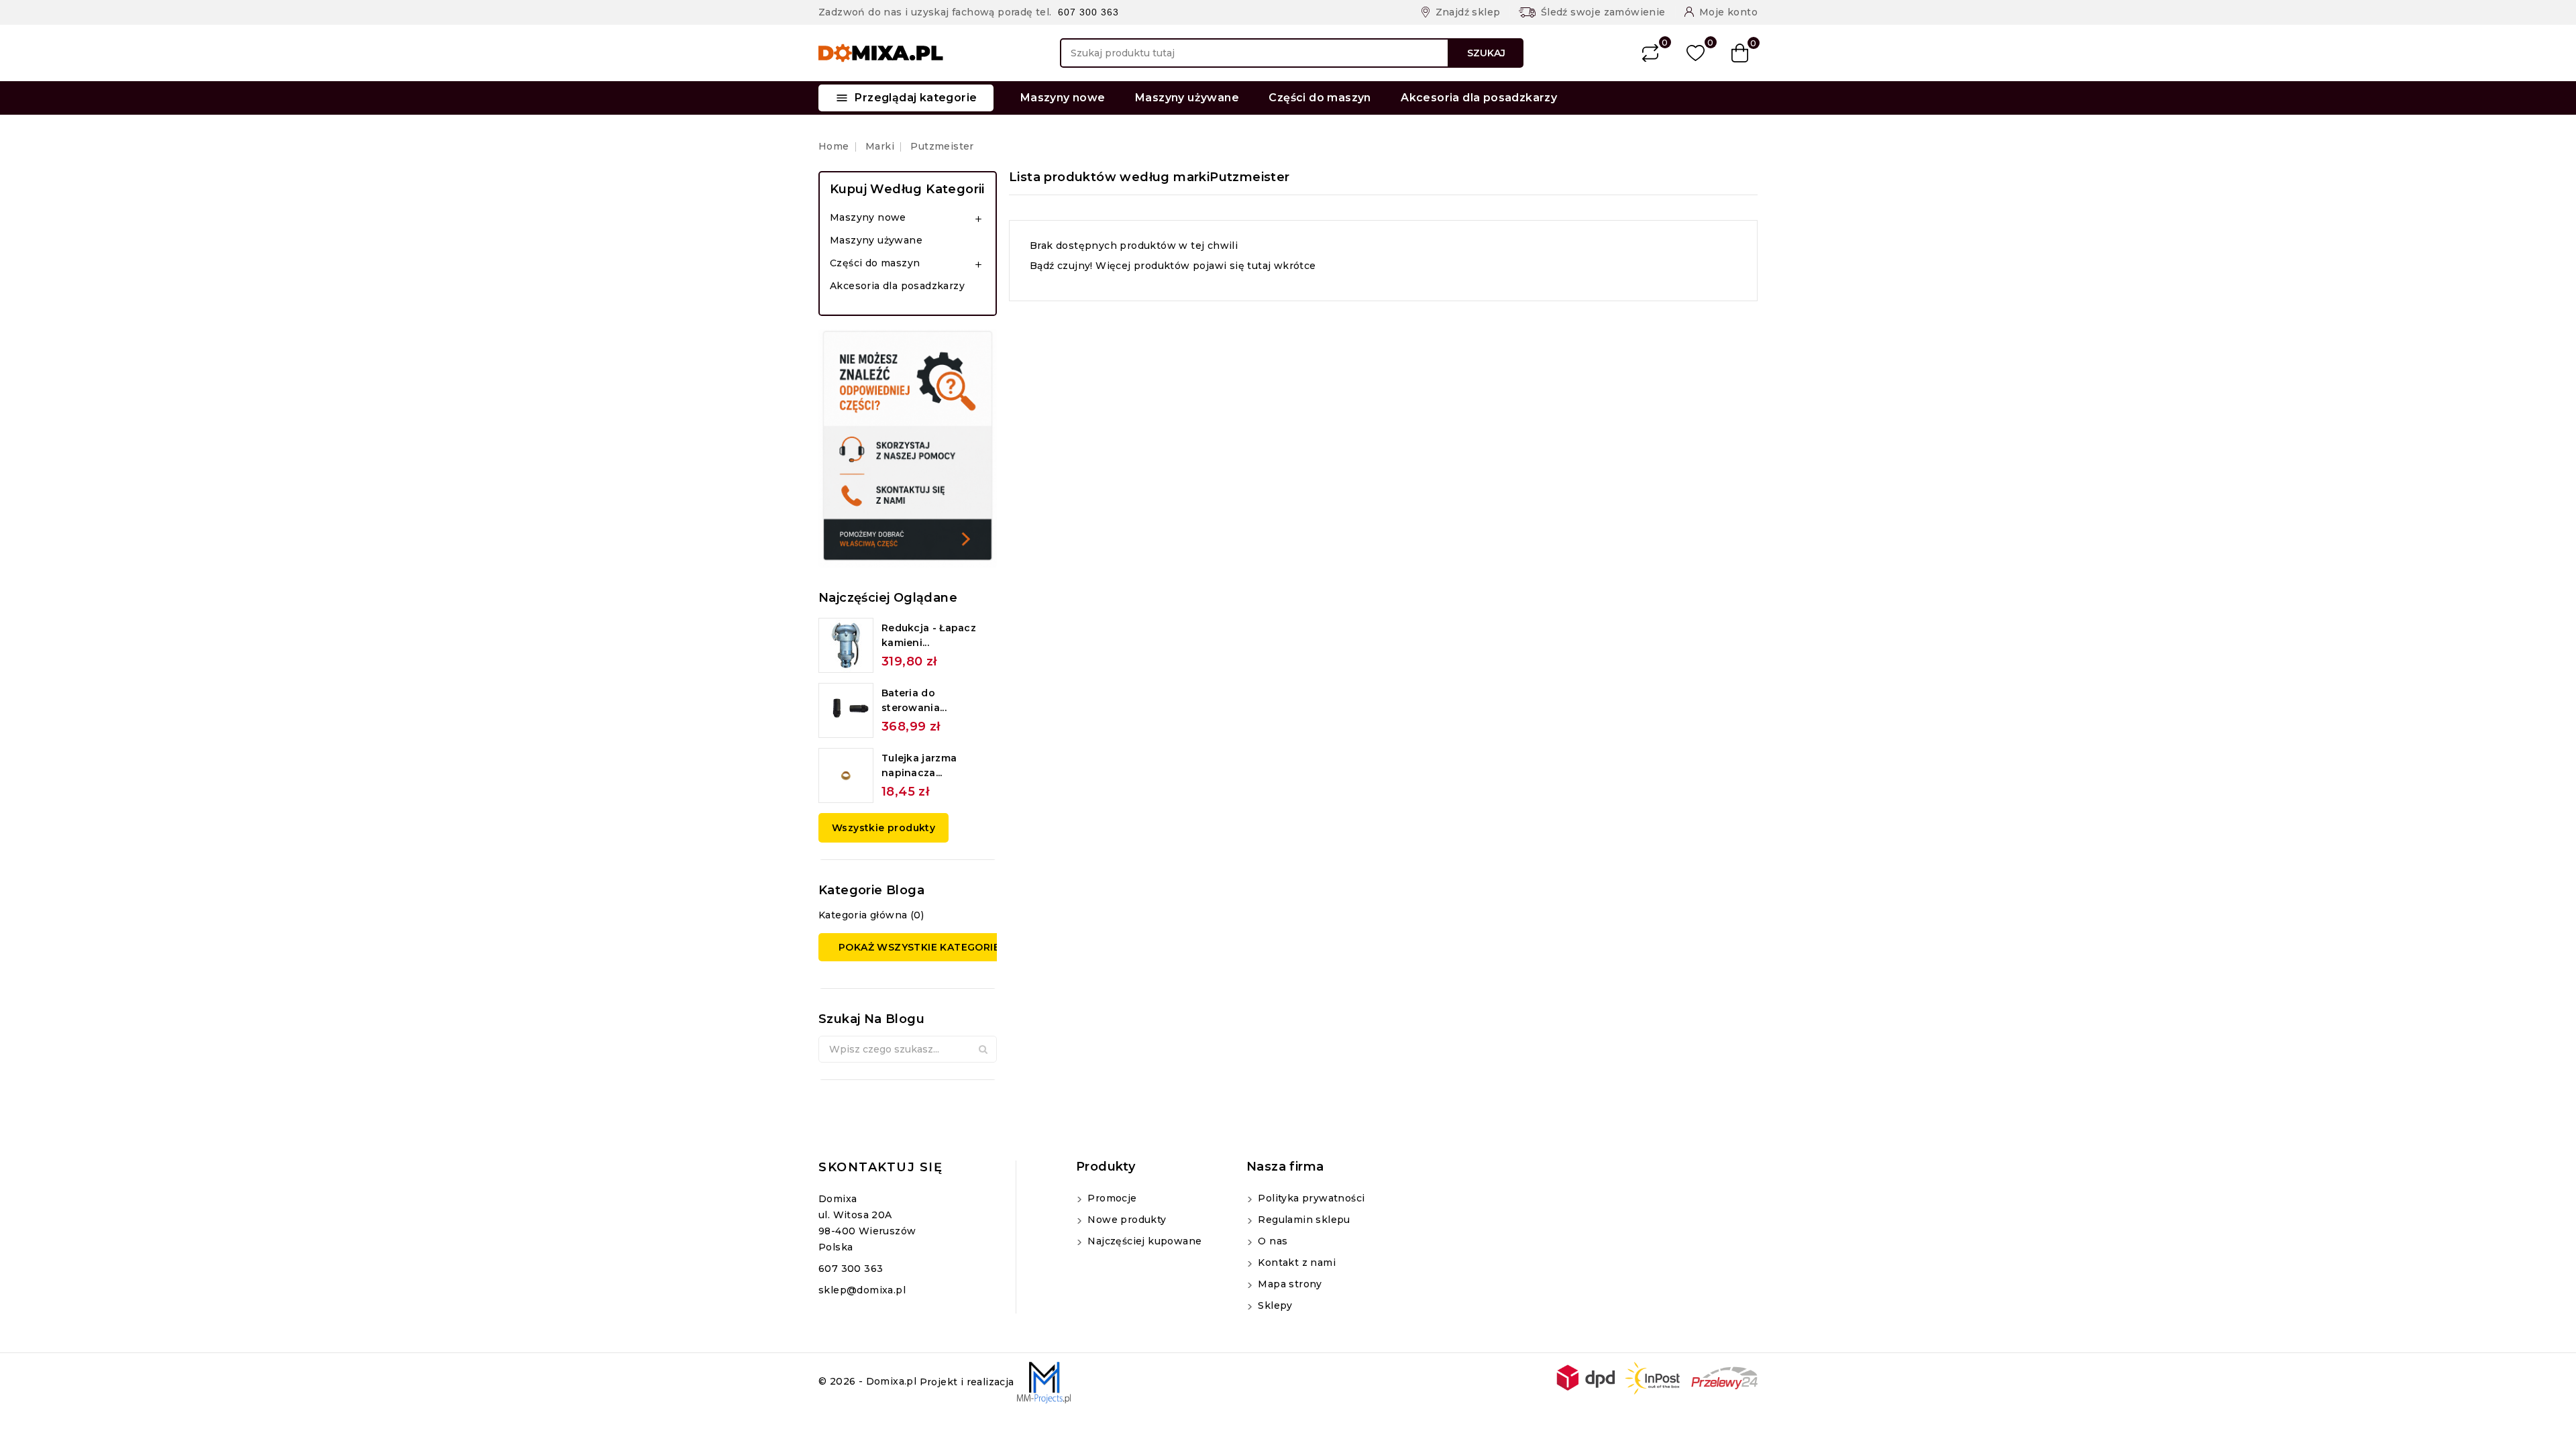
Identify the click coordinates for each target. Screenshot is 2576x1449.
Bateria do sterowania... (914, 700)
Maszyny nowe (1063, 98)
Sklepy (1274, 1305)
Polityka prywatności (1310, 1198)
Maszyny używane (1187, 98)
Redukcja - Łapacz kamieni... (929, 635)
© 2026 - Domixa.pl (869, 1382)
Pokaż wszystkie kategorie (919, 947)
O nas (1271, 1241)
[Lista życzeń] (1696, 53)
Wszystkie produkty (883, 828)
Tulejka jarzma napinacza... (919, 765)
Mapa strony (1289, 1284)
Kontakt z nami (1295, 1263)
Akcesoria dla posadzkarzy (1479, 98)
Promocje (1111, 1198)
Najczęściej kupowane (1143, 1241)
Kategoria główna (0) (871, 915)
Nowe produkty (1126, 1220)
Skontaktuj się (880, 1167)
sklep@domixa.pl (862, 1290)
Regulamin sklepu (1303, 1220)
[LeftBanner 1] (908, 448)
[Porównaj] (1650, 53)
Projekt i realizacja (968, 1382)
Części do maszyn (1320, 98)
